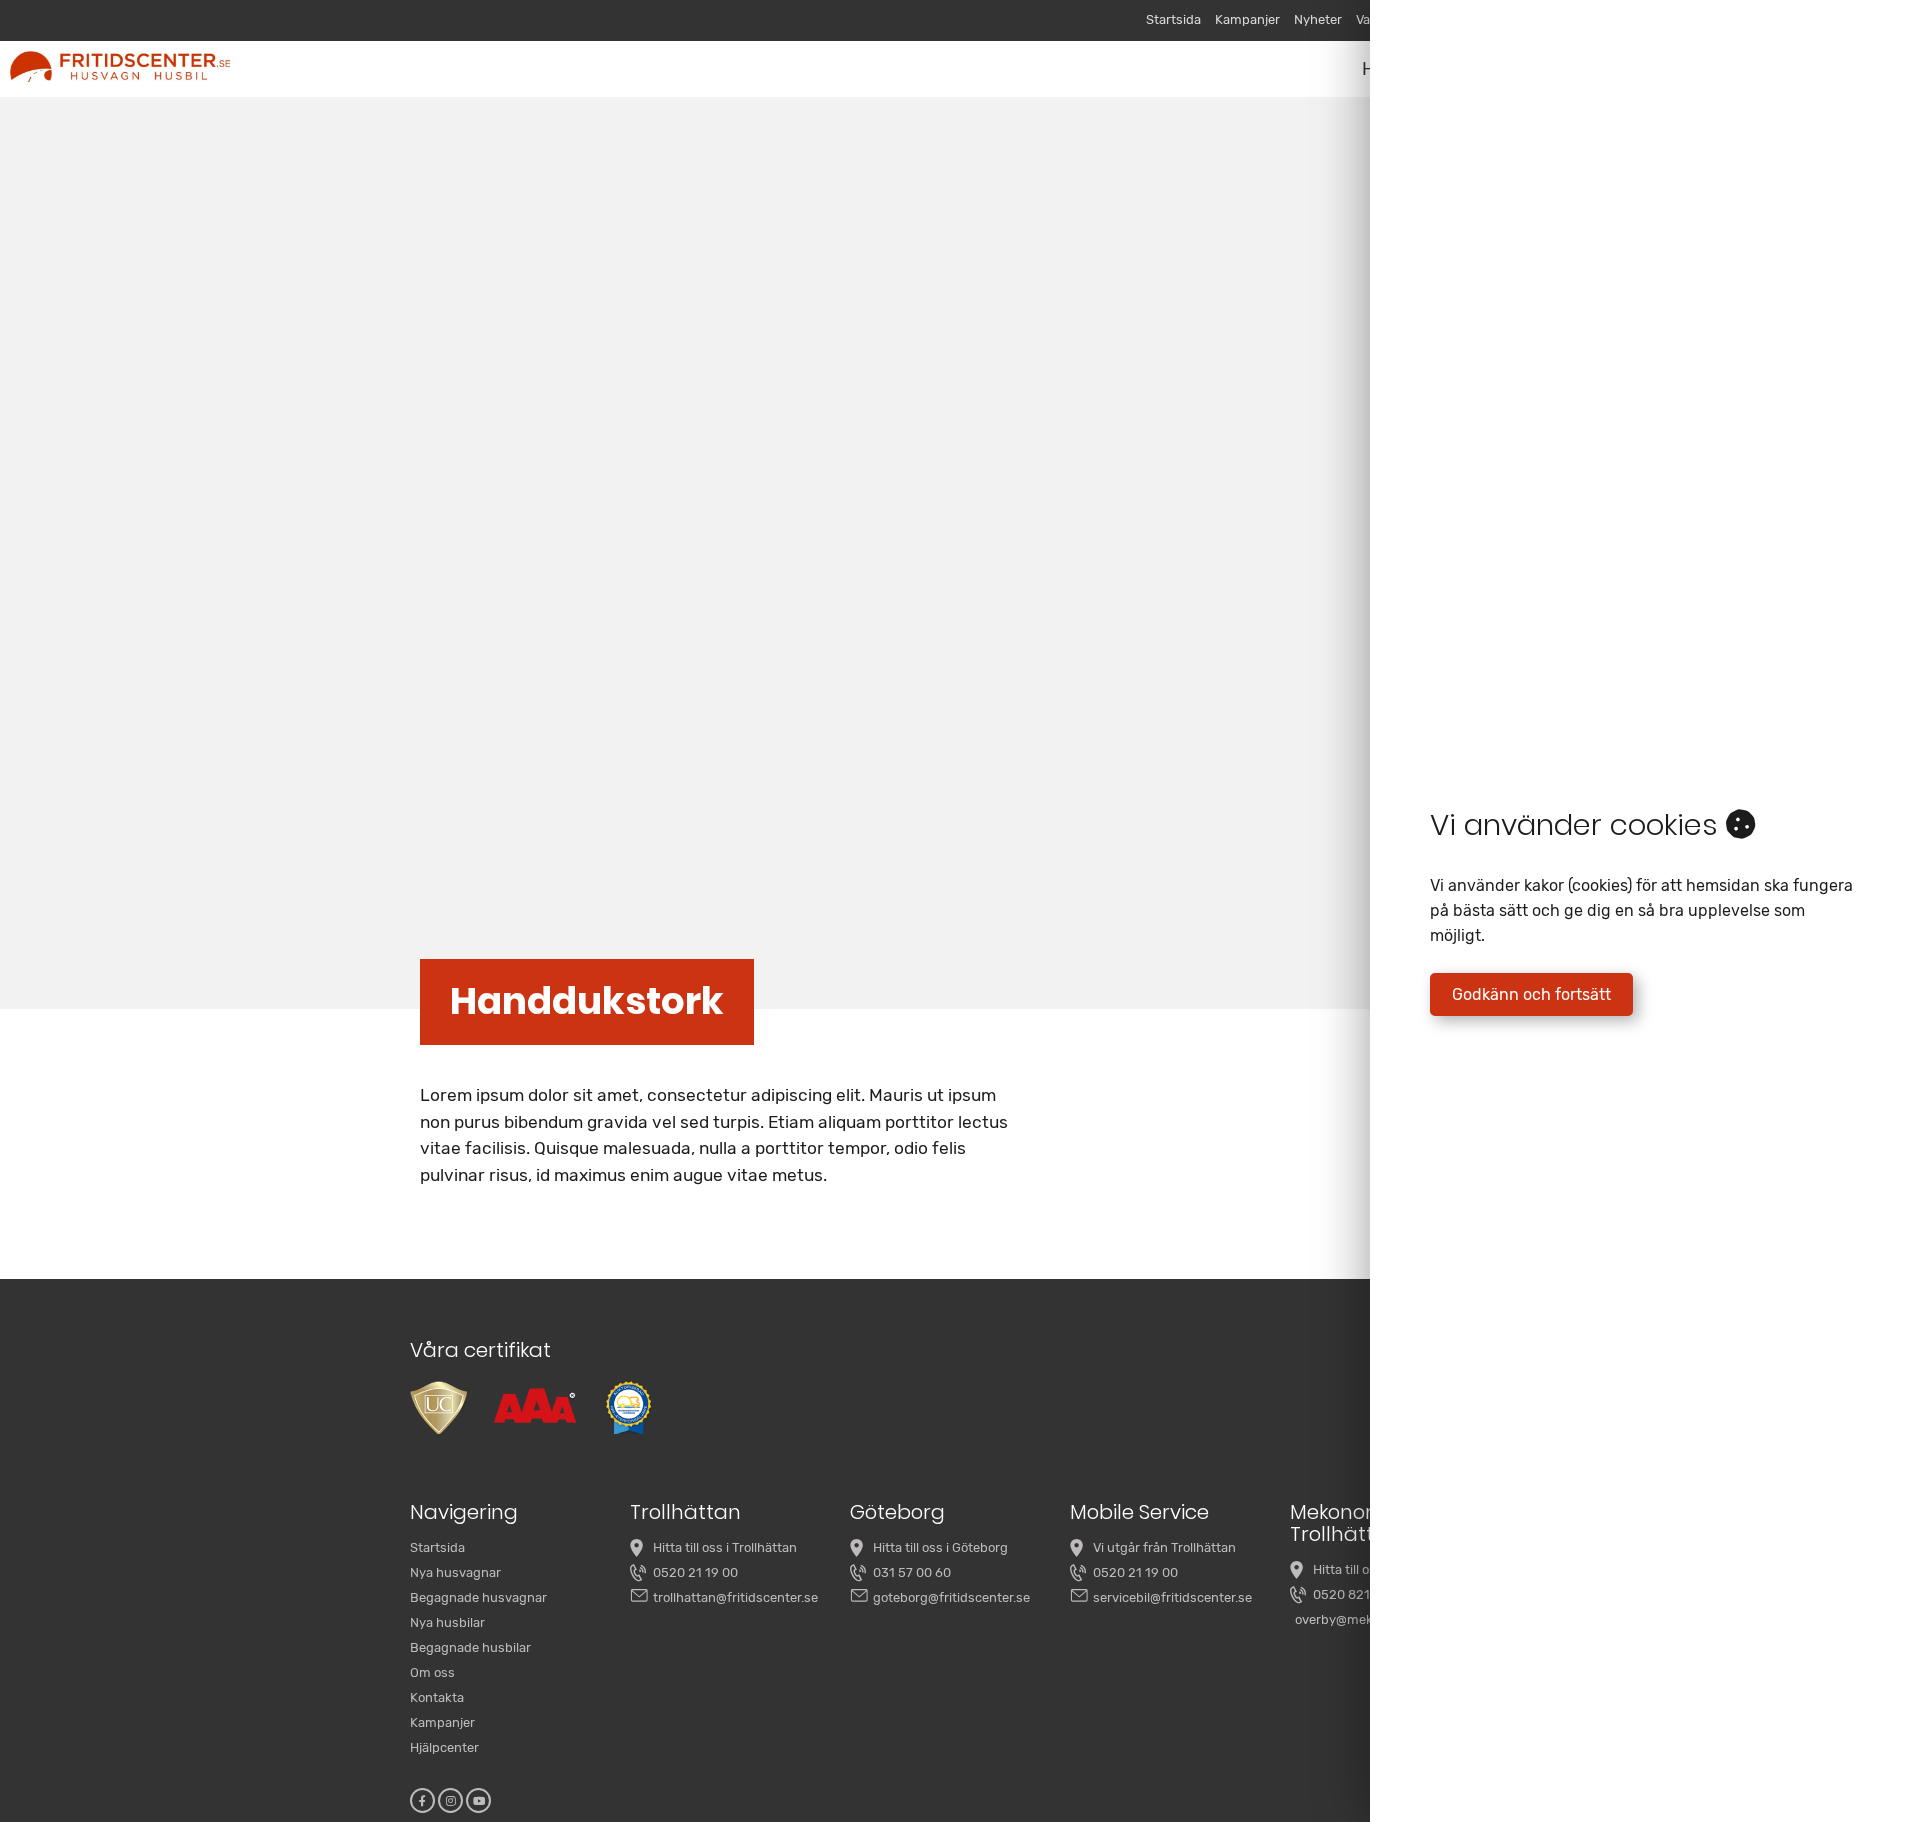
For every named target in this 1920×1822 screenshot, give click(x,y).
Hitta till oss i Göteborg (940, 1547)
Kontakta (437, 1697)
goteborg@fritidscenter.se (951, 1597)
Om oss (432, 1672)
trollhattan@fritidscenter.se (735, 1597)
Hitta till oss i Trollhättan (725, 1547)
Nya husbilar (447, 1622)
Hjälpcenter (444, 1747)
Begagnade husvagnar (478, 1597)
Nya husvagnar (455, 1572)
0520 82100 (1349, 1594)
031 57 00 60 (912, 1572)
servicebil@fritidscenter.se (1172, 1597)
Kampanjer (1247, 19)
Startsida (1173, 19)
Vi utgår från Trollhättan (1164, 1547)
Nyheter (1318, 19)
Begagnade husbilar (470, 1647)
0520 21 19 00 (695, 1572)
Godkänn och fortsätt (1531, 994)
